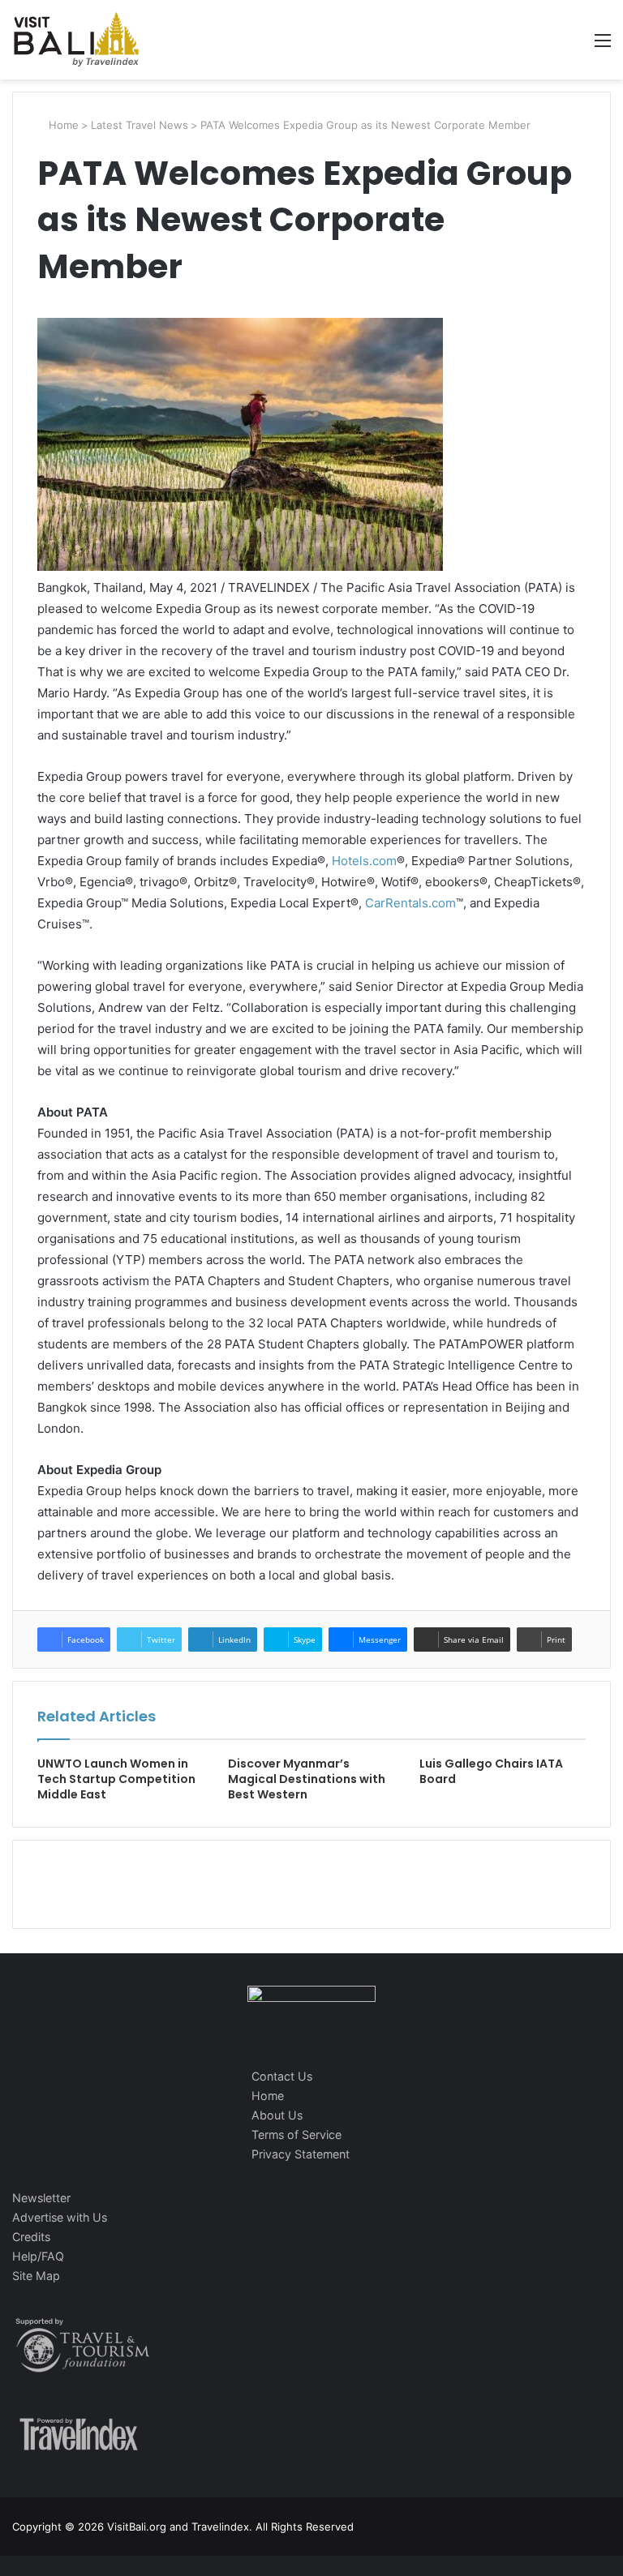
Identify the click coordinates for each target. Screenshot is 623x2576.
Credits (31, 2237)
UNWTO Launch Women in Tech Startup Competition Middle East (116, 1779)
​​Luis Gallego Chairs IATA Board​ (491, 1771)
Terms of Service (296, 2135)
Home (62, 125)
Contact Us (282, 2076)
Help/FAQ (38, 2256)
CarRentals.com (410, 903)
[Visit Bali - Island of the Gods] (76, 40)
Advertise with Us (60, 2217)
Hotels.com (364, 861)
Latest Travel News (140, 125)
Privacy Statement (301, 2154)
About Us (277, 2115)
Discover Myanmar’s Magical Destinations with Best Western (307, 1779)
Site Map (36, 2276)
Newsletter (41, 2198)
